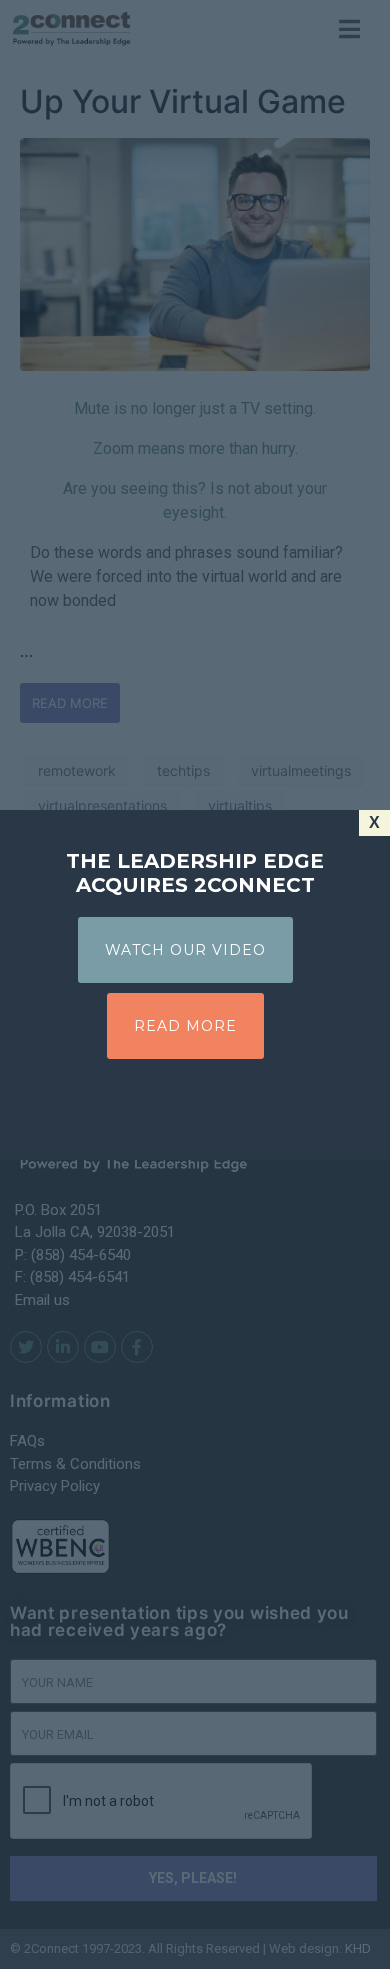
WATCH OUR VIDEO (185, 950)
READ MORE (185, 1026)
